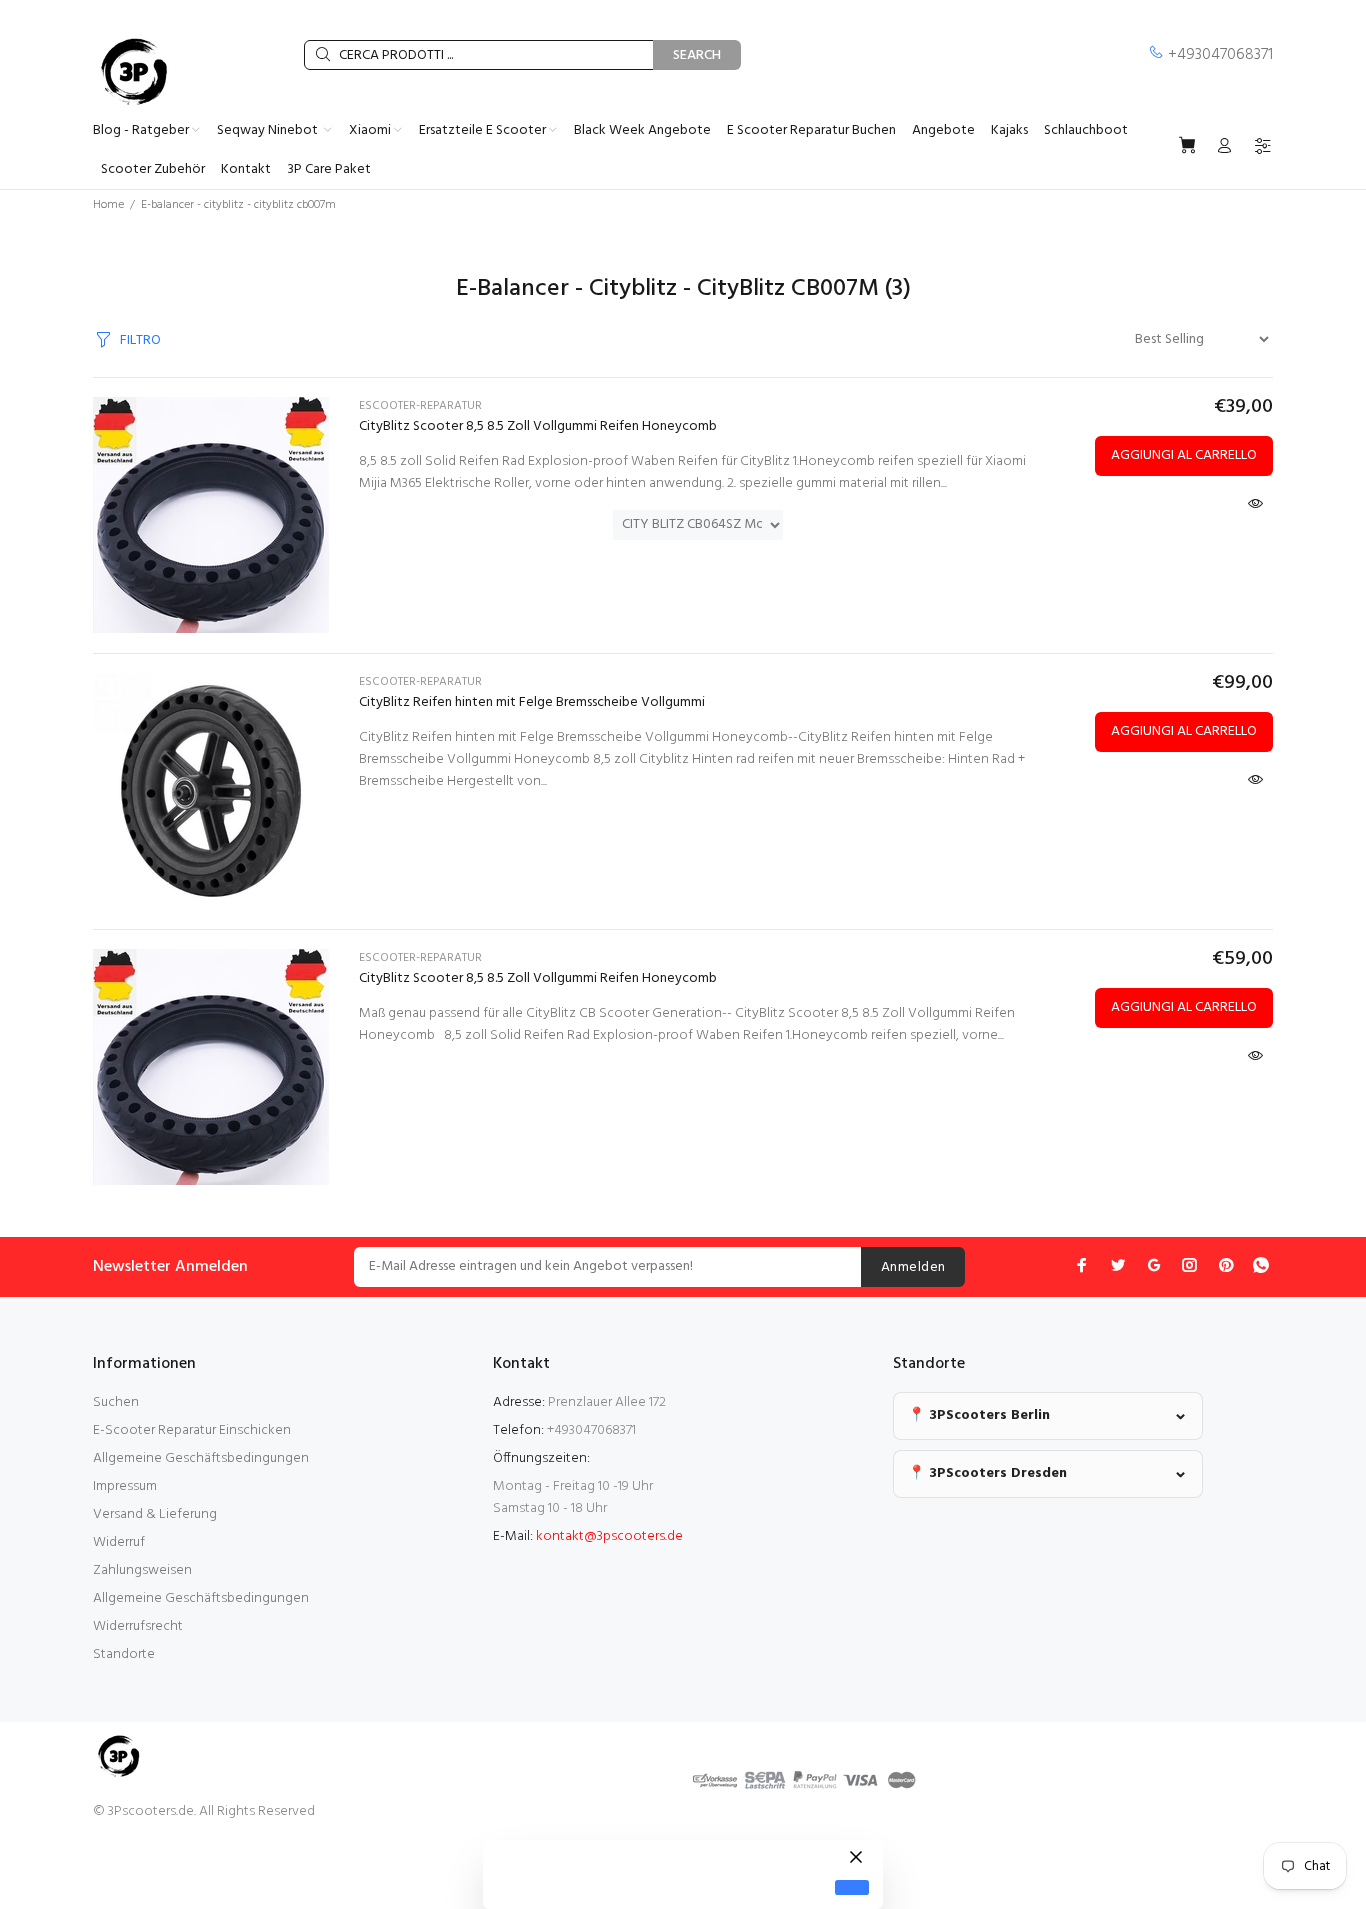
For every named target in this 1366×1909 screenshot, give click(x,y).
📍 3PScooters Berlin (979, 1415)
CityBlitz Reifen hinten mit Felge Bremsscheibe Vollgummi (532, 702)
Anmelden (913, 1267)
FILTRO (140, 340)
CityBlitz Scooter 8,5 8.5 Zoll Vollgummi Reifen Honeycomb (538, 426)
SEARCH (697, 55)
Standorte (124, 1654)
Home (108, 205)
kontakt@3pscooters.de (609, 1536)
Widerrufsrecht (138, 1626)
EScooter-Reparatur (420, 406)
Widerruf (119, 1542)
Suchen (116, 1402)
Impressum (125, 1486)
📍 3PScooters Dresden (987, 1473)
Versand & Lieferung (155, 1514)
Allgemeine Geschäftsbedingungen (201, 1458)
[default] (852, 1887)
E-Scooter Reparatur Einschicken (192, 1430)
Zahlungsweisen (142, 1570)
